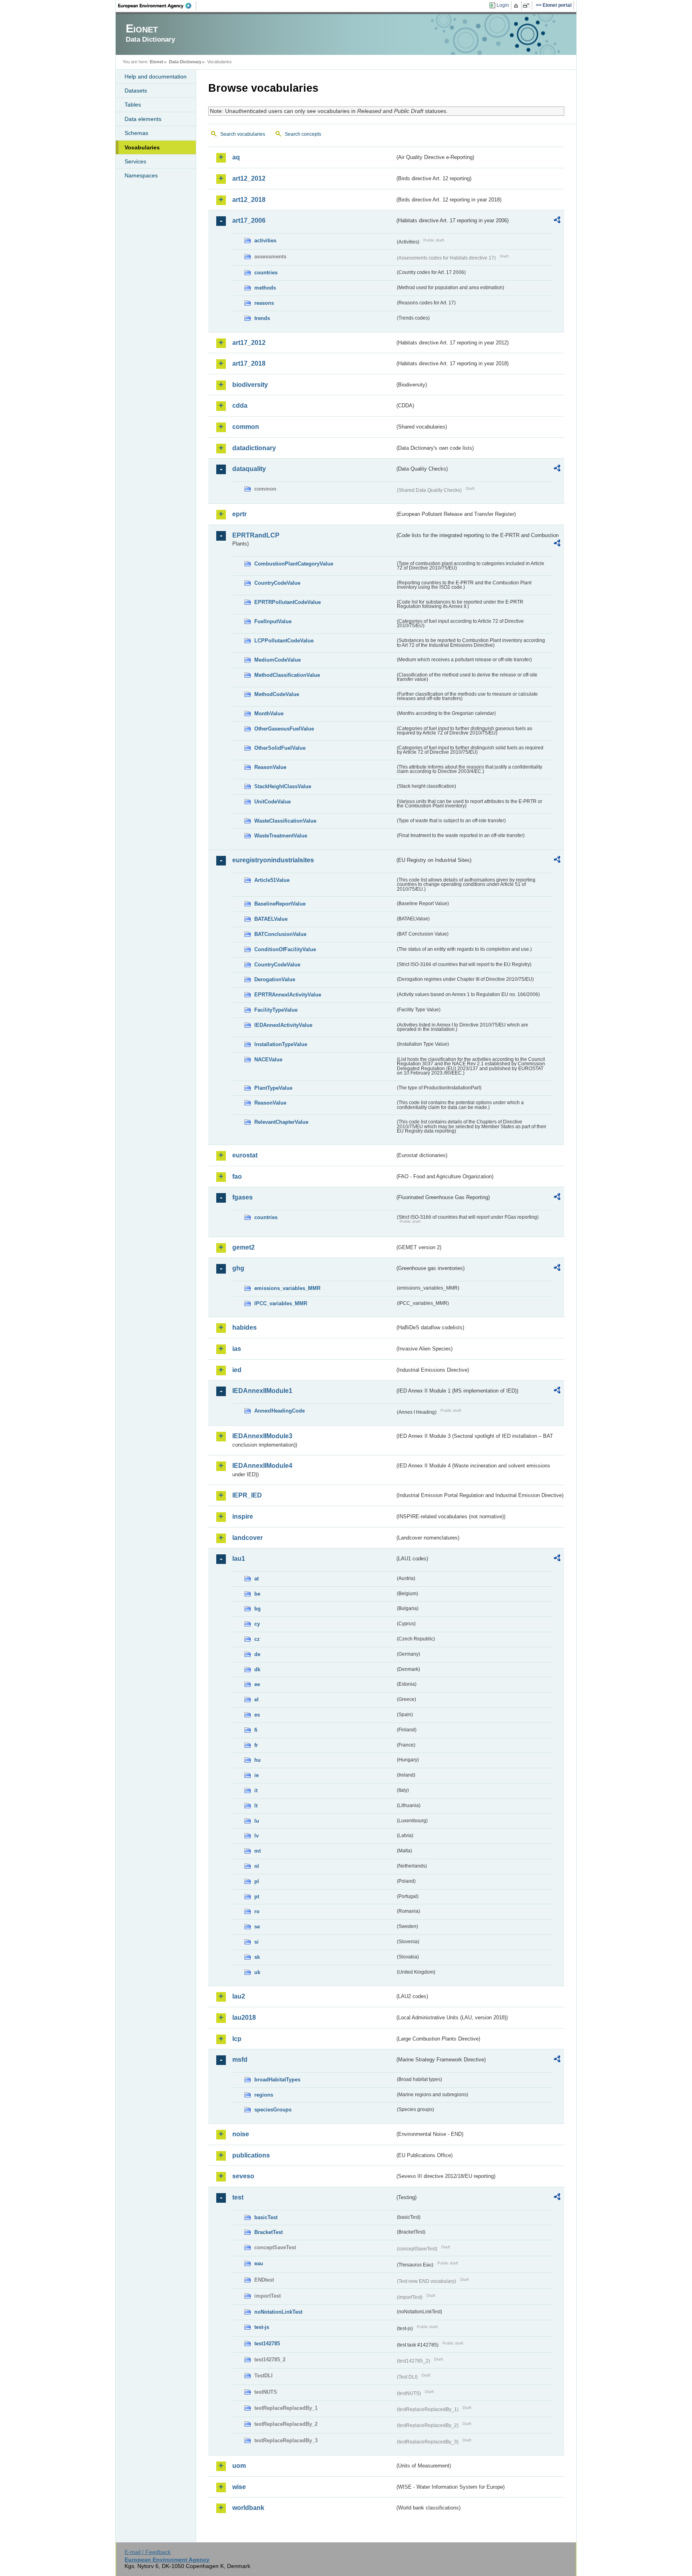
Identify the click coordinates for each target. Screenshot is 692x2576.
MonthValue (269, 713)
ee (257, 1684)
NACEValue (268, 1060)
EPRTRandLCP (256, 535)
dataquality (249, 469)
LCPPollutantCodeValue (284, 641)
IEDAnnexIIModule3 (262, 1436)
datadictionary (254, 448)
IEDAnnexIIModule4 (262, 1466)
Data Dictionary (185, 62)
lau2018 (244, 2018)
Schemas (136, 133)
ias (237, 1349)
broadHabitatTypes (277, 2080)
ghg (238, 1268)
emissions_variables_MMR (287, 1288)
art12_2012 (249, 178)
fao (237, 1176)
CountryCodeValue (277, 583)
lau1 (239, 1559)
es (257, 1715)
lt (256, 1806)
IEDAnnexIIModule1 (262, 1391)
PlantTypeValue (273, 1088)
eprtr (239, 514)
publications (251, 2155)
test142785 (267, 2344)
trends (262, 318)
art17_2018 (249, 363)
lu (257, 1821)
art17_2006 (249, 220)
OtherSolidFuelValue (280, 748)
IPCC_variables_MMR (281, 1303)
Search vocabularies (243, 134)
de (257, 1654)
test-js (262, 2327)
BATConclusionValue (280, 934)
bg (257, 1609)
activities (265, 240)
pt (257, 1897)
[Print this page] (517, 6)
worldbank (248, 2508)
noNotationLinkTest (278, 2312)
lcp (237, 2039)
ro (257, 1911)
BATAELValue (271, 919)
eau (259, 2263)
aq (236, 157)
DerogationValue (275, 979)
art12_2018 (249, 200)
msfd (240, 2060)
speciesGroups (273, 2110)
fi (256, 1730)
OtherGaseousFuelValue (284, 729)
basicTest (266, 2217)
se (257, 1927)
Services (135, 161)
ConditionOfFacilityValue (285, 949)
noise (241, 2134)
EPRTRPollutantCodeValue (288, 602)
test (238, 2197)
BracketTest (269, 2232)
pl (257, 1881)
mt (257, 1851)
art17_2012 (249, 343)
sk (257, 1957)
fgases (242, 1197)
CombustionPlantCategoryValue (294, 564)
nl (257, 1866)
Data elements (143, 119)
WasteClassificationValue (285, 821)
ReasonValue (270, 767)
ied (237, 1370)
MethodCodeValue (277, 694)
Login (503, 5)
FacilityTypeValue (276, 1010)
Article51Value (272, 880)
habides (244, 1327)
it (256, 1790)
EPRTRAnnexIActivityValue (288, 995)
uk (257, 1972)
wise (239, 2487)
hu (257, 1760)
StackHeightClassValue (283, 786)
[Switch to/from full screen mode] (528, 6)
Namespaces (141, 175)
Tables (133, 105)
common (246, 427)
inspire (243, 1516)
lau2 (239, 1996)
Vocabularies (142, 147)
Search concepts (303, 134)
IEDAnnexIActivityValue (283, 1025)
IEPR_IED (247, 1495)
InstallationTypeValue (281, 1044)
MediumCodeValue (278, 660)
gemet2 (243, 1247)
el (256, 1700)
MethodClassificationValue (287, 675)
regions (264, 2095)
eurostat (245, 1155)
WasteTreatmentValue (281, 836)
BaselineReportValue (280, 904)
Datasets (136, 91)
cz (257, 1639)
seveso (243, 2176)
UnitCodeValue (273, 802)
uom (239, 2466)
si (256, 1942)
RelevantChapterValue (281, 1122)
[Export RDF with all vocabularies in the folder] (557, 221)
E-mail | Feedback (148, 2552)
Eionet (157, 62)
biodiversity (250, 385)
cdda (240, 406)
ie (256, 1775)
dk (257, 1669)
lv (256, 1836)
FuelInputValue (273, 621)
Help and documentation (156, 76)
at (256, 1579)
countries (266, 273)
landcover (247, 1538)
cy (257, 1624)
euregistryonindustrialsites (273, 860)
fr (256, 1745)
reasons (264, 303)
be (257, 1594)
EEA (157, 6)
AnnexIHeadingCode (280, 1411)
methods (265, 288)
